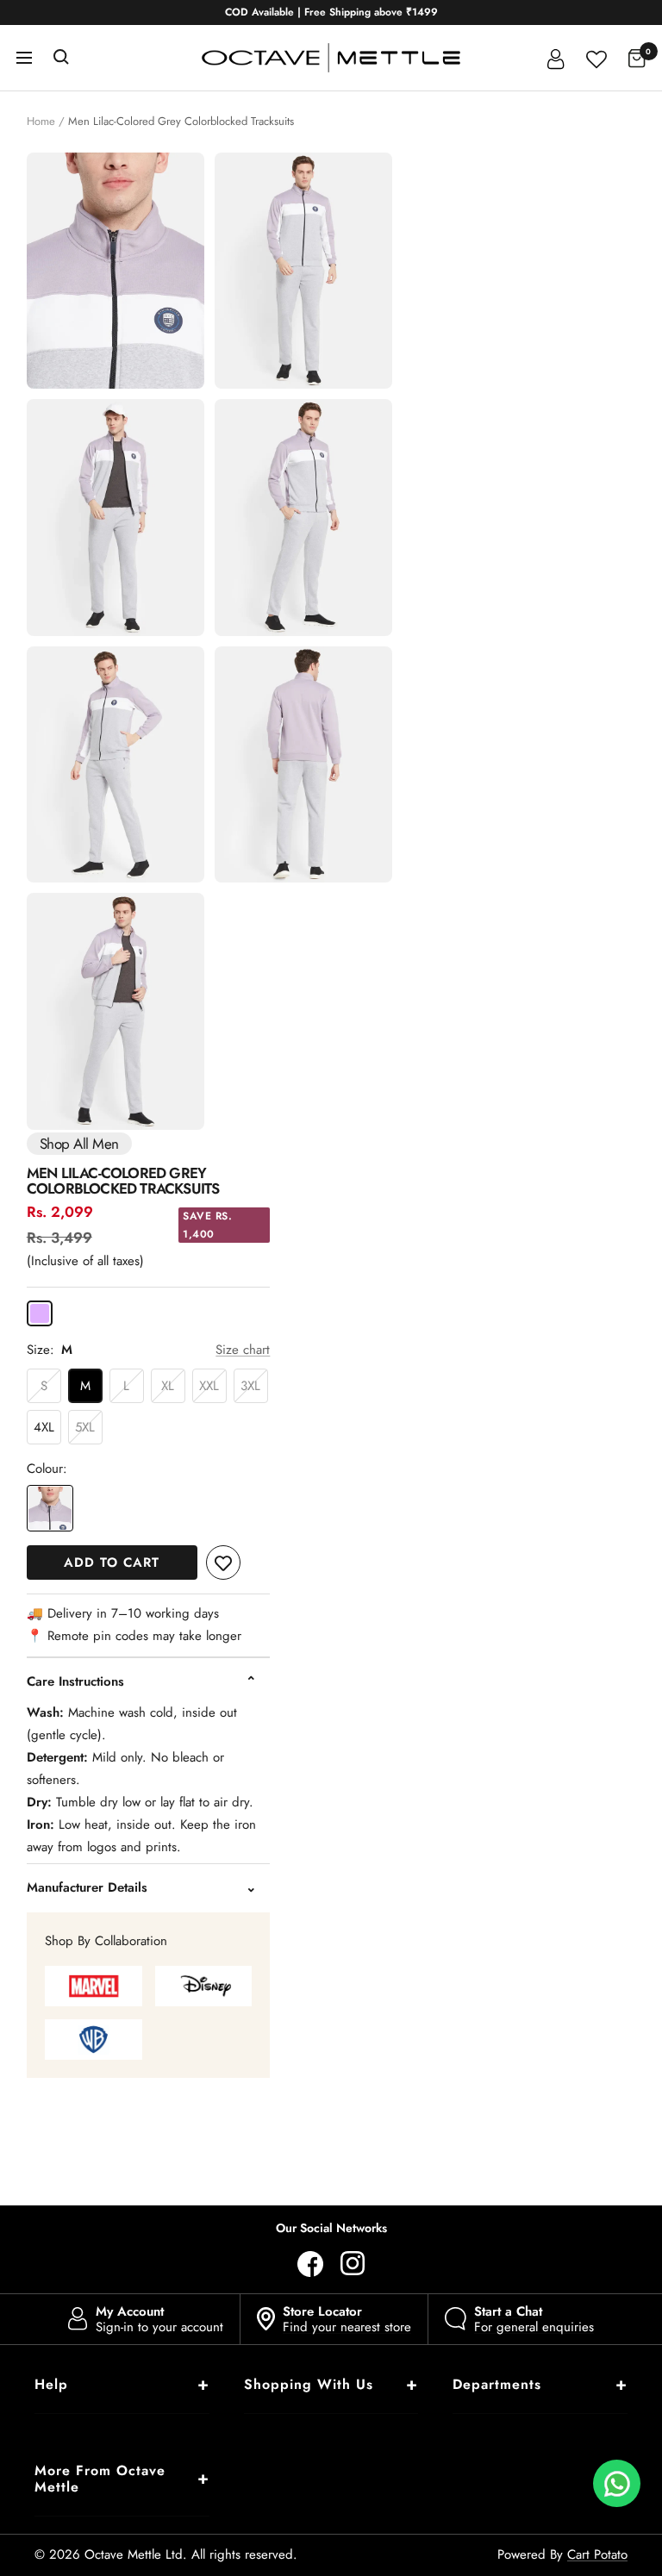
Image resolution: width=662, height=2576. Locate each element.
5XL (85, 1427)
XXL (209, 1386)
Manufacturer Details (87, 1887)
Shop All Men (79, 1144)
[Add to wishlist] (223, 1562)
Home (41, 121)
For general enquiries (534, 2319)
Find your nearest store (347, 2319)
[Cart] (637, 58)
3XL (250, 1386)
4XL (44, 1427)
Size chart (243, 1350)
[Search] (61, 58)
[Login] (556, 58)
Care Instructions (75, 1681)
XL (168, 1386)
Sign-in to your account (159, 2319)
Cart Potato (597, 2554)
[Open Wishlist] (596, 57)
